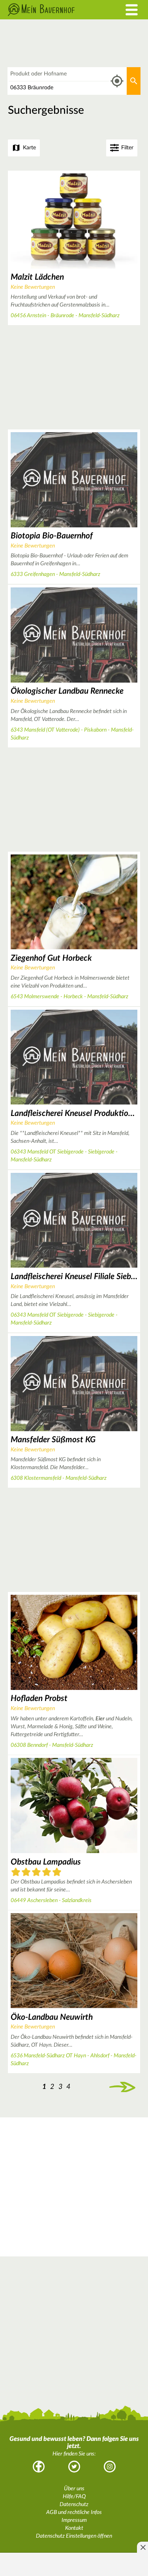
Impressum (74, 2520)
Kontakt (74, 2528)
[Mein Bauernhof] (55, 10)
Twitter (74, 2467)
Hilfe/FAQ (74, 2497)
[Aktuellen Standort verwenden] (117, 81)
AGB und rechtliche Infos (74, 2512)
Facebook (39, 2467)
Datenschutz (74, 2504)
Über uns (74, 2489)
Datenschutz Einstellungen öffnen (74, 2536)
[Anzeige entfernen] (142, 2547)
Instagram (110, 2467)
